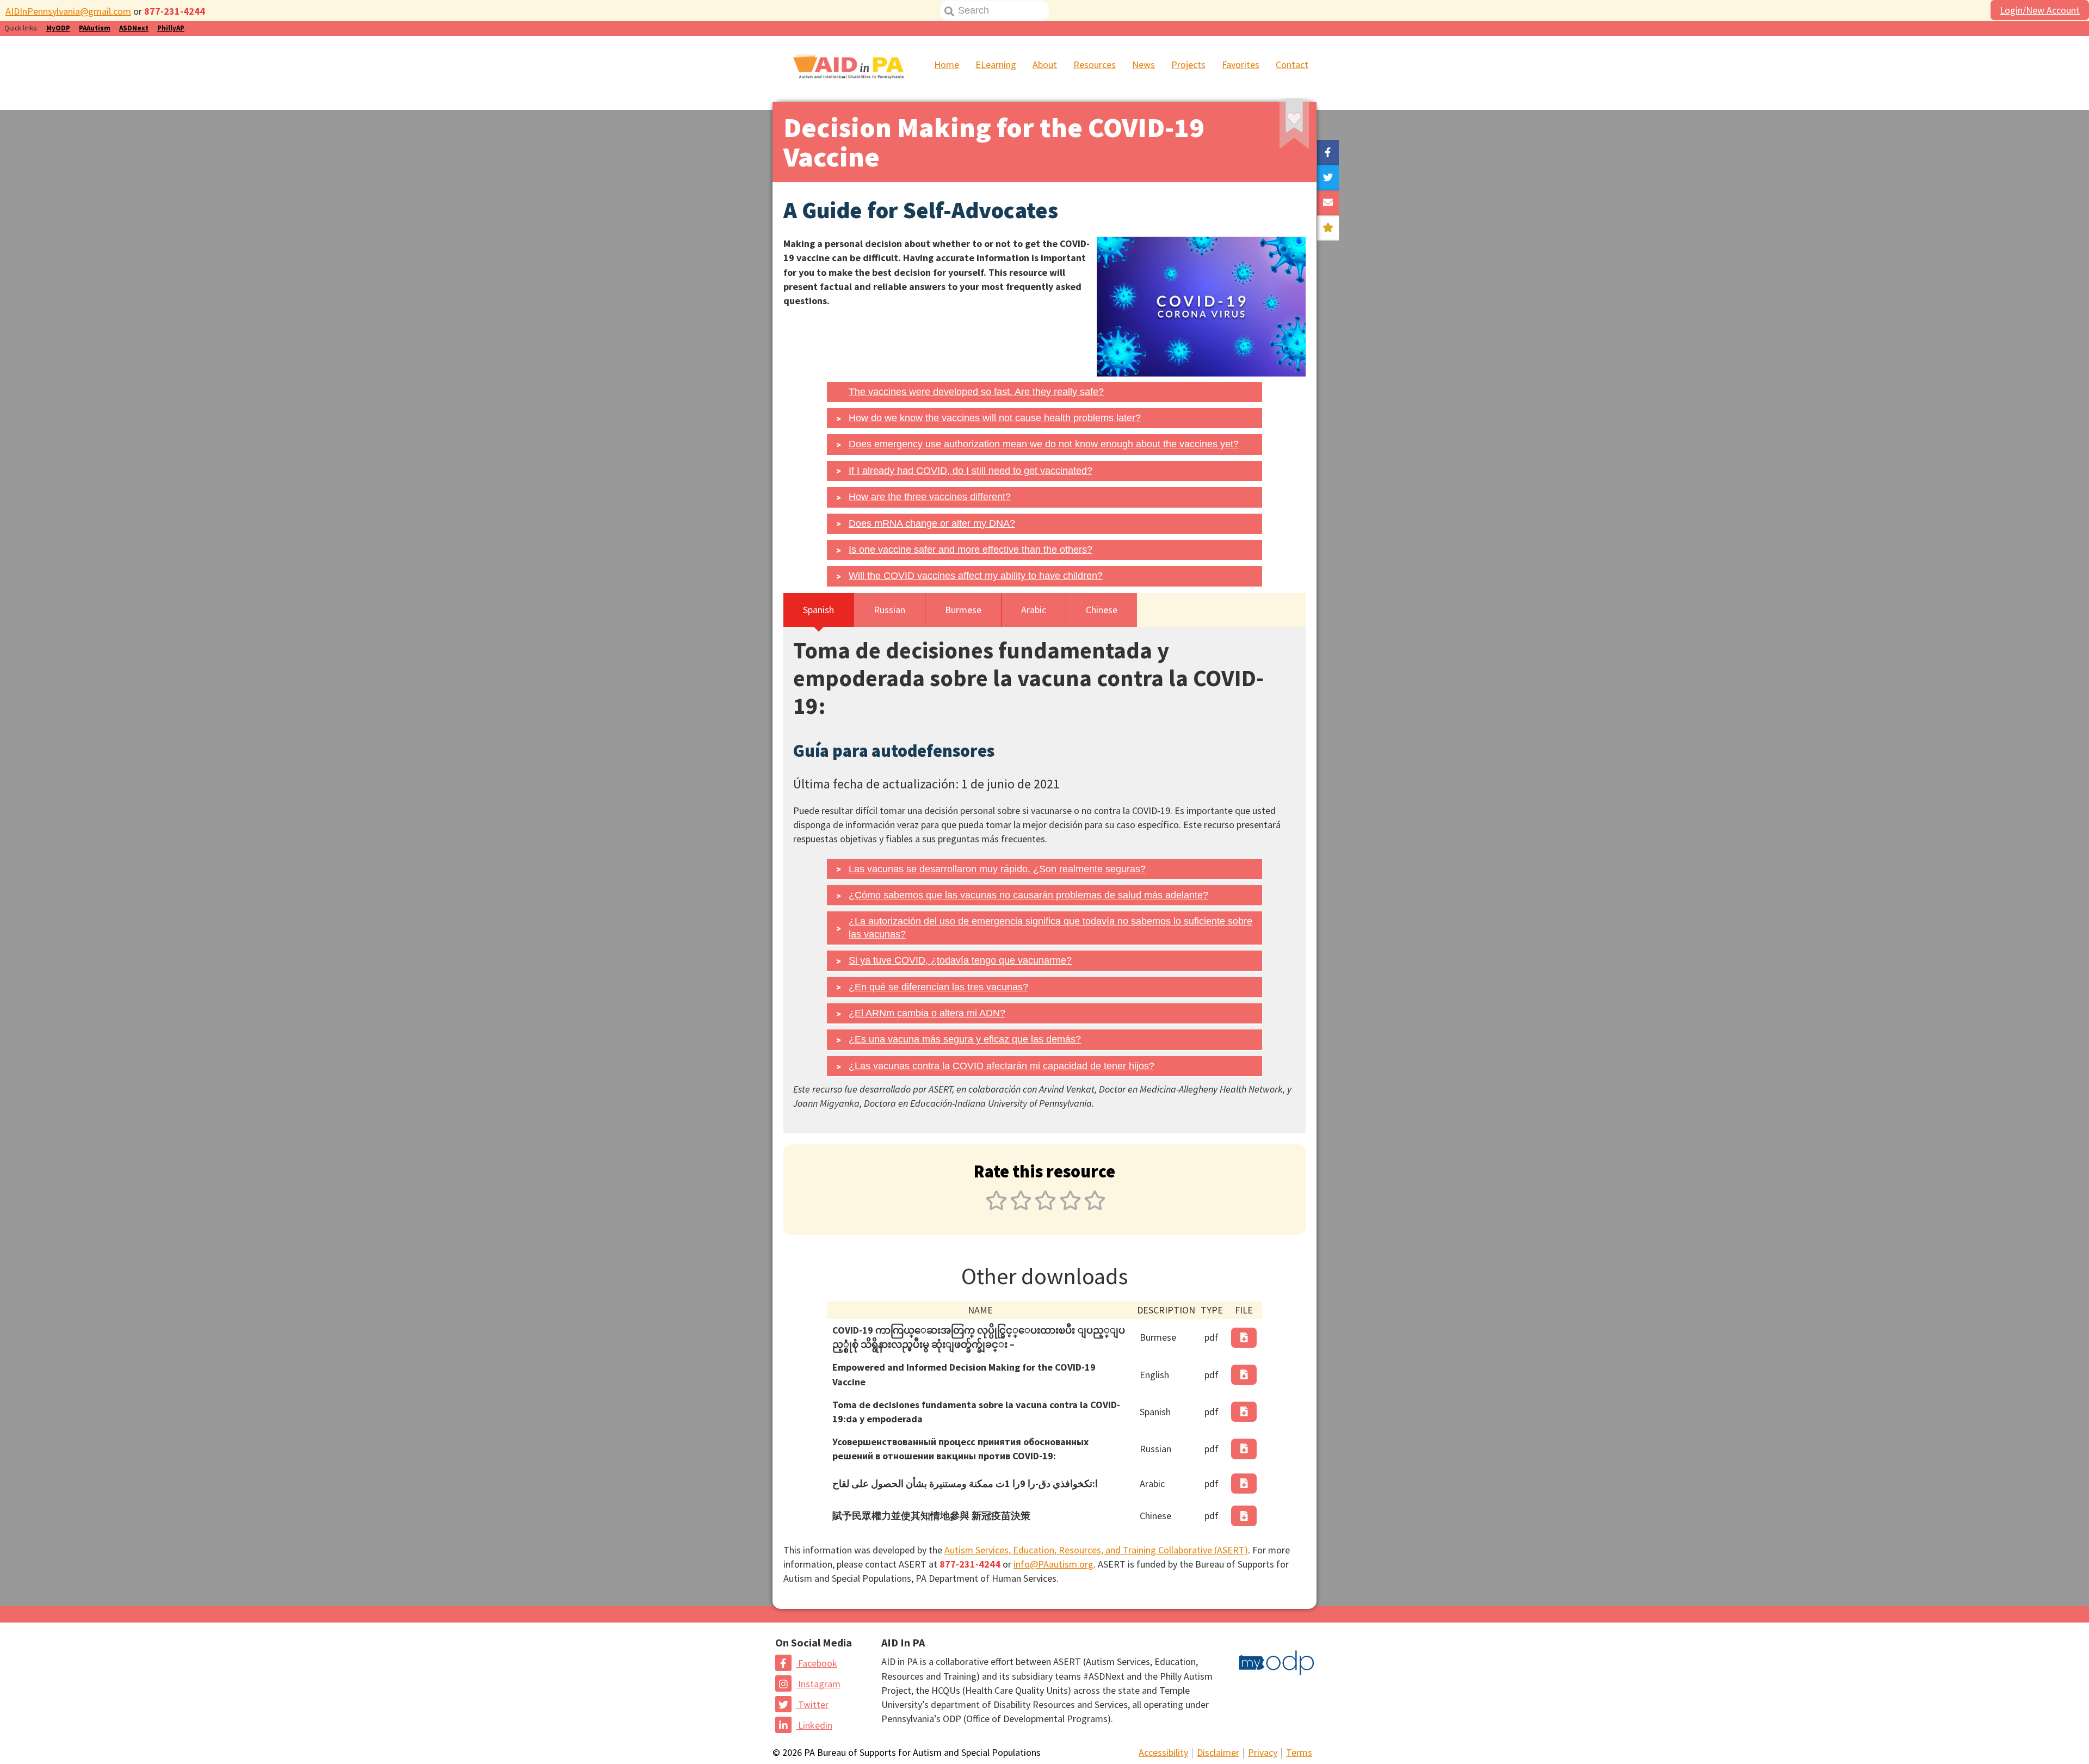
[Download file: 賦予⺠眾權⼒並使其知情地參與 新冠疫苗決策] (1244, 1516)
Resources (1095, 64)
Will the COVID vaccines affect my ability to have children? (976, 576)
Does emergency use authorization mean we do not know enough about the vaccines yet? (1044, 444)
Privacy (1263, 1752)
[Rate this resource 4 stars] (1070, 1207)
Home (947, 64)
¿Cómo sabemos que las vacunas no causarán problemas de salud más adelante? (1028, 895)
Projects (1188, 64)
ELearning (996, 64)
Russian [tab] (889, 610)
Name (980, 1310)
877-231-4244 (175, 11)
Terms (1299, 1752)
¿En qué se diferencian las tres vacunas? (938, 987)
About (1045, 64)
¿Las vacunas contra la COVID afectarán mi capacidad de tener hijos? (1002, 1066)
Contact (1292, 64)
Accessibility (1163, 1752)
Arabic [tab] (1034, 610)
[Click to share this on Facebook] (1328, 152)
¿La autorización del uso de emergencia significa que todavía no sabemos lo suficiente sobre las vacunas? (1050, 927)
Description (1166, 1310)
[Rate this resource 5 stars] (1094, 1207)
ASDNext (134, 28)
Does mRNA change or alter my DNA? (932, 523)
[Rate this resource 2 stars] (1021, 1207)
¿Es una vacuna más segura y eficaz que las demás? (965, 1039)
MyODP (58, 28)
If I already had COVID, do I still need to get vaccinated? (971, 471)
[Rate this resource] (1328, 228)
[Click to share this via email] (1328, 203)
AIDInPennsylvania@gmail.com (68, 11)
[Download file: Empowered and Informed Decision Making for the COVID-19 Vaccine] (1244, 1375)
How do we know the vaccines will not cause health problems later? (995, 418)
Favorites (1241, 64)
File (1244, 1310)
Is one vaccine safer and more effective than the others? (971, 550)
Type (1212, 1310)
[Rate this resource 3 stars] (1045, 1207)
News (1144, 64)
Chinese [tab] (1102, 610)
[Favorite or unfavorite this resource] (1280, 128)
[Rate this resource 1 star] (996, 1207)
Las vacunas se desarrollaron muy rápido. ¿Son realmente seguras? (997, 869)
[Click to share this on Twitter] (1328, 177)
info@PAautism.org (1053, 1564)
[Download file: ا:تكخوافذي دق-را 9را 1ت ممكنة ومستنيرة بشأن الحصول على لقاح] (1244, 1484)
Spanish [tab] (818, 610)
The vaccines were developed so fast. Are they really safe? (976, 392)
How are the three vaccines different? (930, 497)
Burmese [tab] (963, 610)
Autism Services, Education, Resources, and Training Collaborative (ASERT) (1096, 1550)
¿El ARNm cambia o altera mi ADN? (927, 1013)
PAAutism (95, 28)
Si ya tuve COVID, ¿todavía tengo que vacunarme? (960, 960)
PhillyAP (171, 28)
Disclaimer (1218, 1752)
